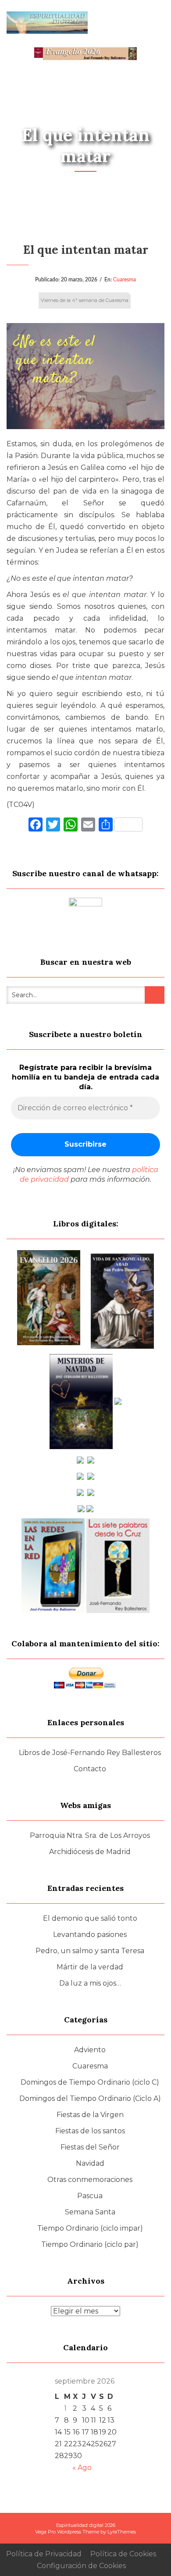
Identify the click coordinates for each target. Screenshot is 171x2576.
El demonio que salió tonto (90, 1918)
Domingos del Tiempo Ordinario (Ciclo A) (90, 2098)
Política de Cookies (123, 2554)
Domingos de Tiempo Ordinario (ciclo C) (90, 2082)
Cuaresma (125, 280)
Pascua (90, 2196)
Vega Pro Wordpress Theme (67, 2532)
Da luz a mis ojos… (90, 1983)
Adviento (90, 2050)
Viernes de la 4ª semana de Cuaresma (85, 300)
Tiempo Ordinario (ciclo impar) (90, 2228)
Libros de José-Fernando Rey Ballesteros (90, 1753)
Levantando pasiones (90, 1935)
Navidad (90, 2163)
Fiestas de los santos (90, 2131)
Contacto (90, 1769)
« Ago (82, 2468)
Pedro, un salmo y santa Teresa (90, 1951)
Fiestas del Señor (90, 2147)
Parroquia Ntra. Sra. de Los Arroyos (90, 1835)
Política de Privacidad (44, 2554)
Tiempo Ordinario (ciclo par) (90, 2244)
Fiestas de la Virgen (90, 2115)
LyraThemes (122, 2532)
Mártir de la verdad (90, 1967)
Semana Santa (90, 2212)
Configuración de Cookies (81, 2566)
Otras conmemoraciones (90, 2180)
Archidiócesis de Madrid (90, 1852)
